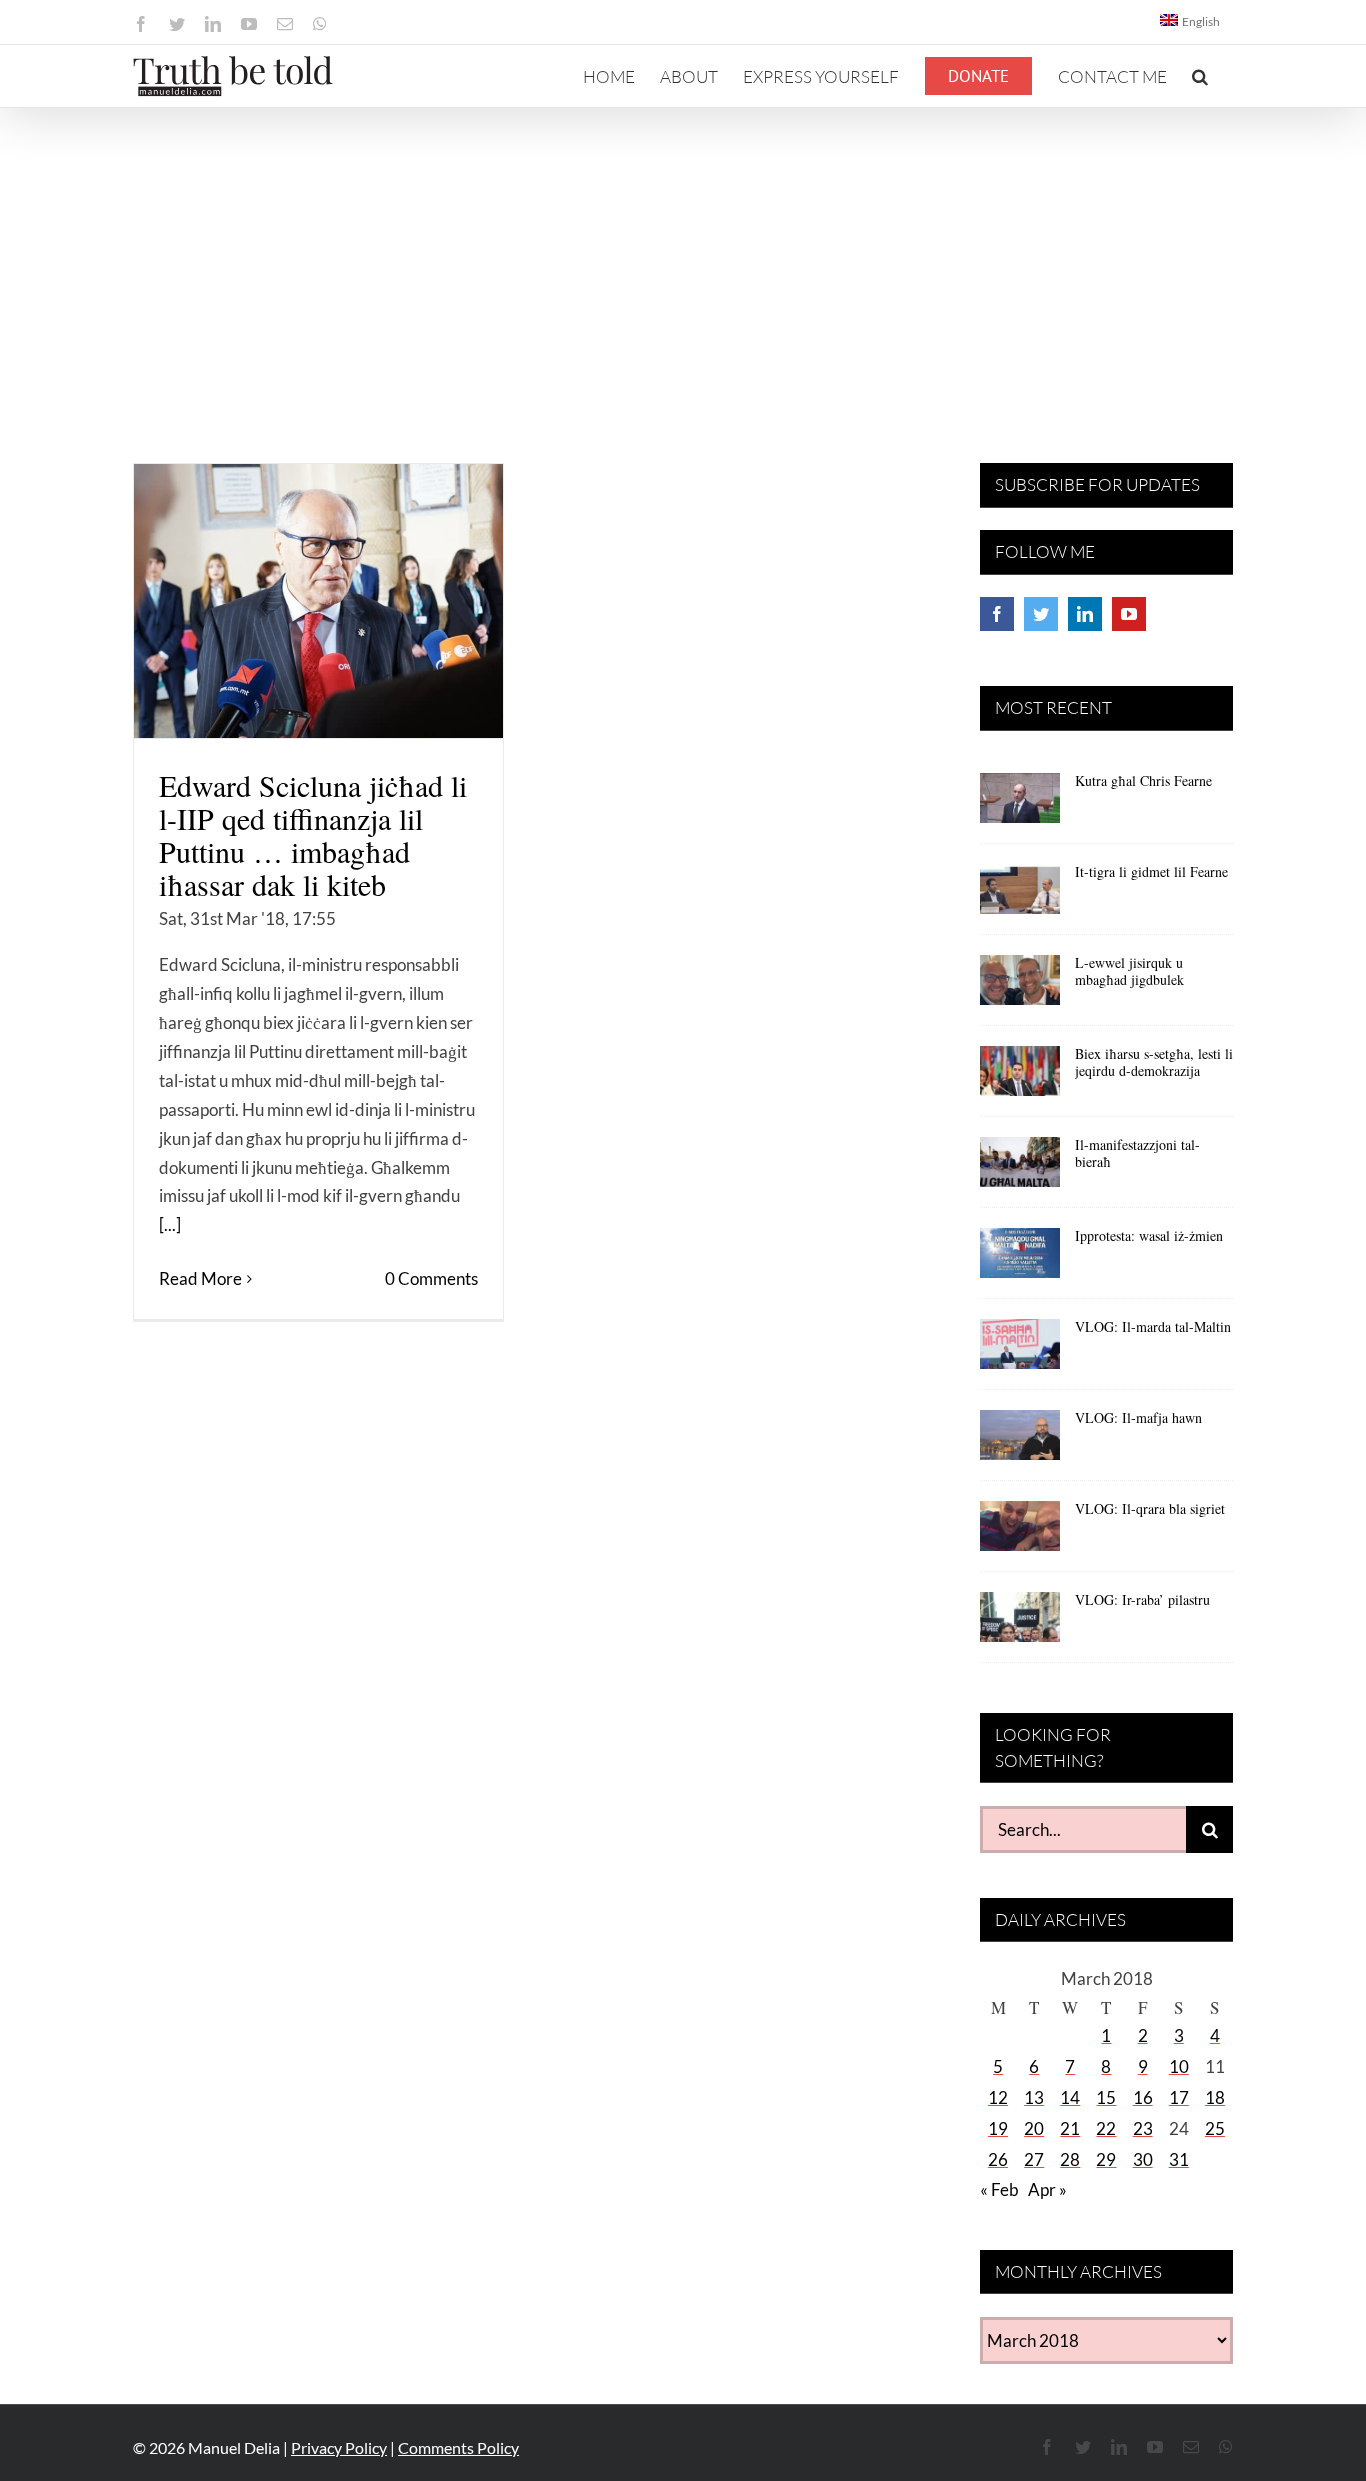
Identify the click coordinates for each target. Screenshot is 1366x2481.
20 (1034, 2128)
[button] (1200, 76)
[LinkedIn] (1085, 614)
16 (1143, 2097)
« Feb (999, 2189)
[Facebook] (997, 614)
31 (1179, 2159)
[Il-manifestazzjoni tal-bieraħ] (1020, 1169)
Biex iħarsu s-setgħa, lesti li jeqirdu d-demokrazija (1154, 1062)
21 (1070, 2128)
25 (1215, 2128)
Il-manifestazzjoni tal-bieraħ (1137, 1153)
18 (1215, 2097)
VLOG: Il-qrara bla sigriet (1150, 1508)
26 (998, 2159)
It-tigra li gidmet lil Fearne (1151, 871)
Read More (200, 1278)
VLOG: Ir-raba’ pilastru (1142, 1599)
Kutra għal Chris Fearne (1143, 780)
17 (1179, 2097)
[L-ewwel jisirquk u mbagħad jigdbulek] (1020, 987)
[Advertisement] (683, 258)
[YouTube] (1129, 614)
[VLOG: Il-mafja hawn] (1020, 1442)
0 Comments (431, 1278)
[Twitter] (1041, 614)
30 (1143, 2159)
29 (1106, 2159)
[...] (170, 1224)
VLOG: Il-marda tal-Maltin (1153, 1326)
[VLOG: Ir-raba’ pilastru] (1020, 1624)
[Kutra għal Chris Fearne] (1020, 805)
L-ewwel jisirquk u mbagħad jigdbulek (1129, 971)
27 (1034, 2159)
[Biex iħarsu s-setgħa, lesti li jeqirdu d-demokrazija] (1020, 1078)
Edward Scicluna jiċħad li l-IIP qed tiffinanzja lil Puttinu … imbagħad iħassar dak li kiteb (313, 834)
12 (998, 2097)
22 (1106, 2128)
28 (1070, 2159)
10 (1179, 2066)
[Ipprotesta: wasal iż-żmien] (1020, 1260)
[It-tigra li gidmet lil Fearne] (1020, 896)
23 (1143, 2128)
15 (1106, 2097)
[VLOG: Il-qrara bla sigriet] (1020, 1533)
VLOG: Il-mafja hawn (1138, 1417)
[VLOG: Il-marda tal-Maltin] (1020, 1351)
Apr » (1047, 2189)
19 (998, 2128)
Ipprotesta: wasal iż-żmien (1149, 1235)
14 (1070, 2097)
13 (1034, 2097)
